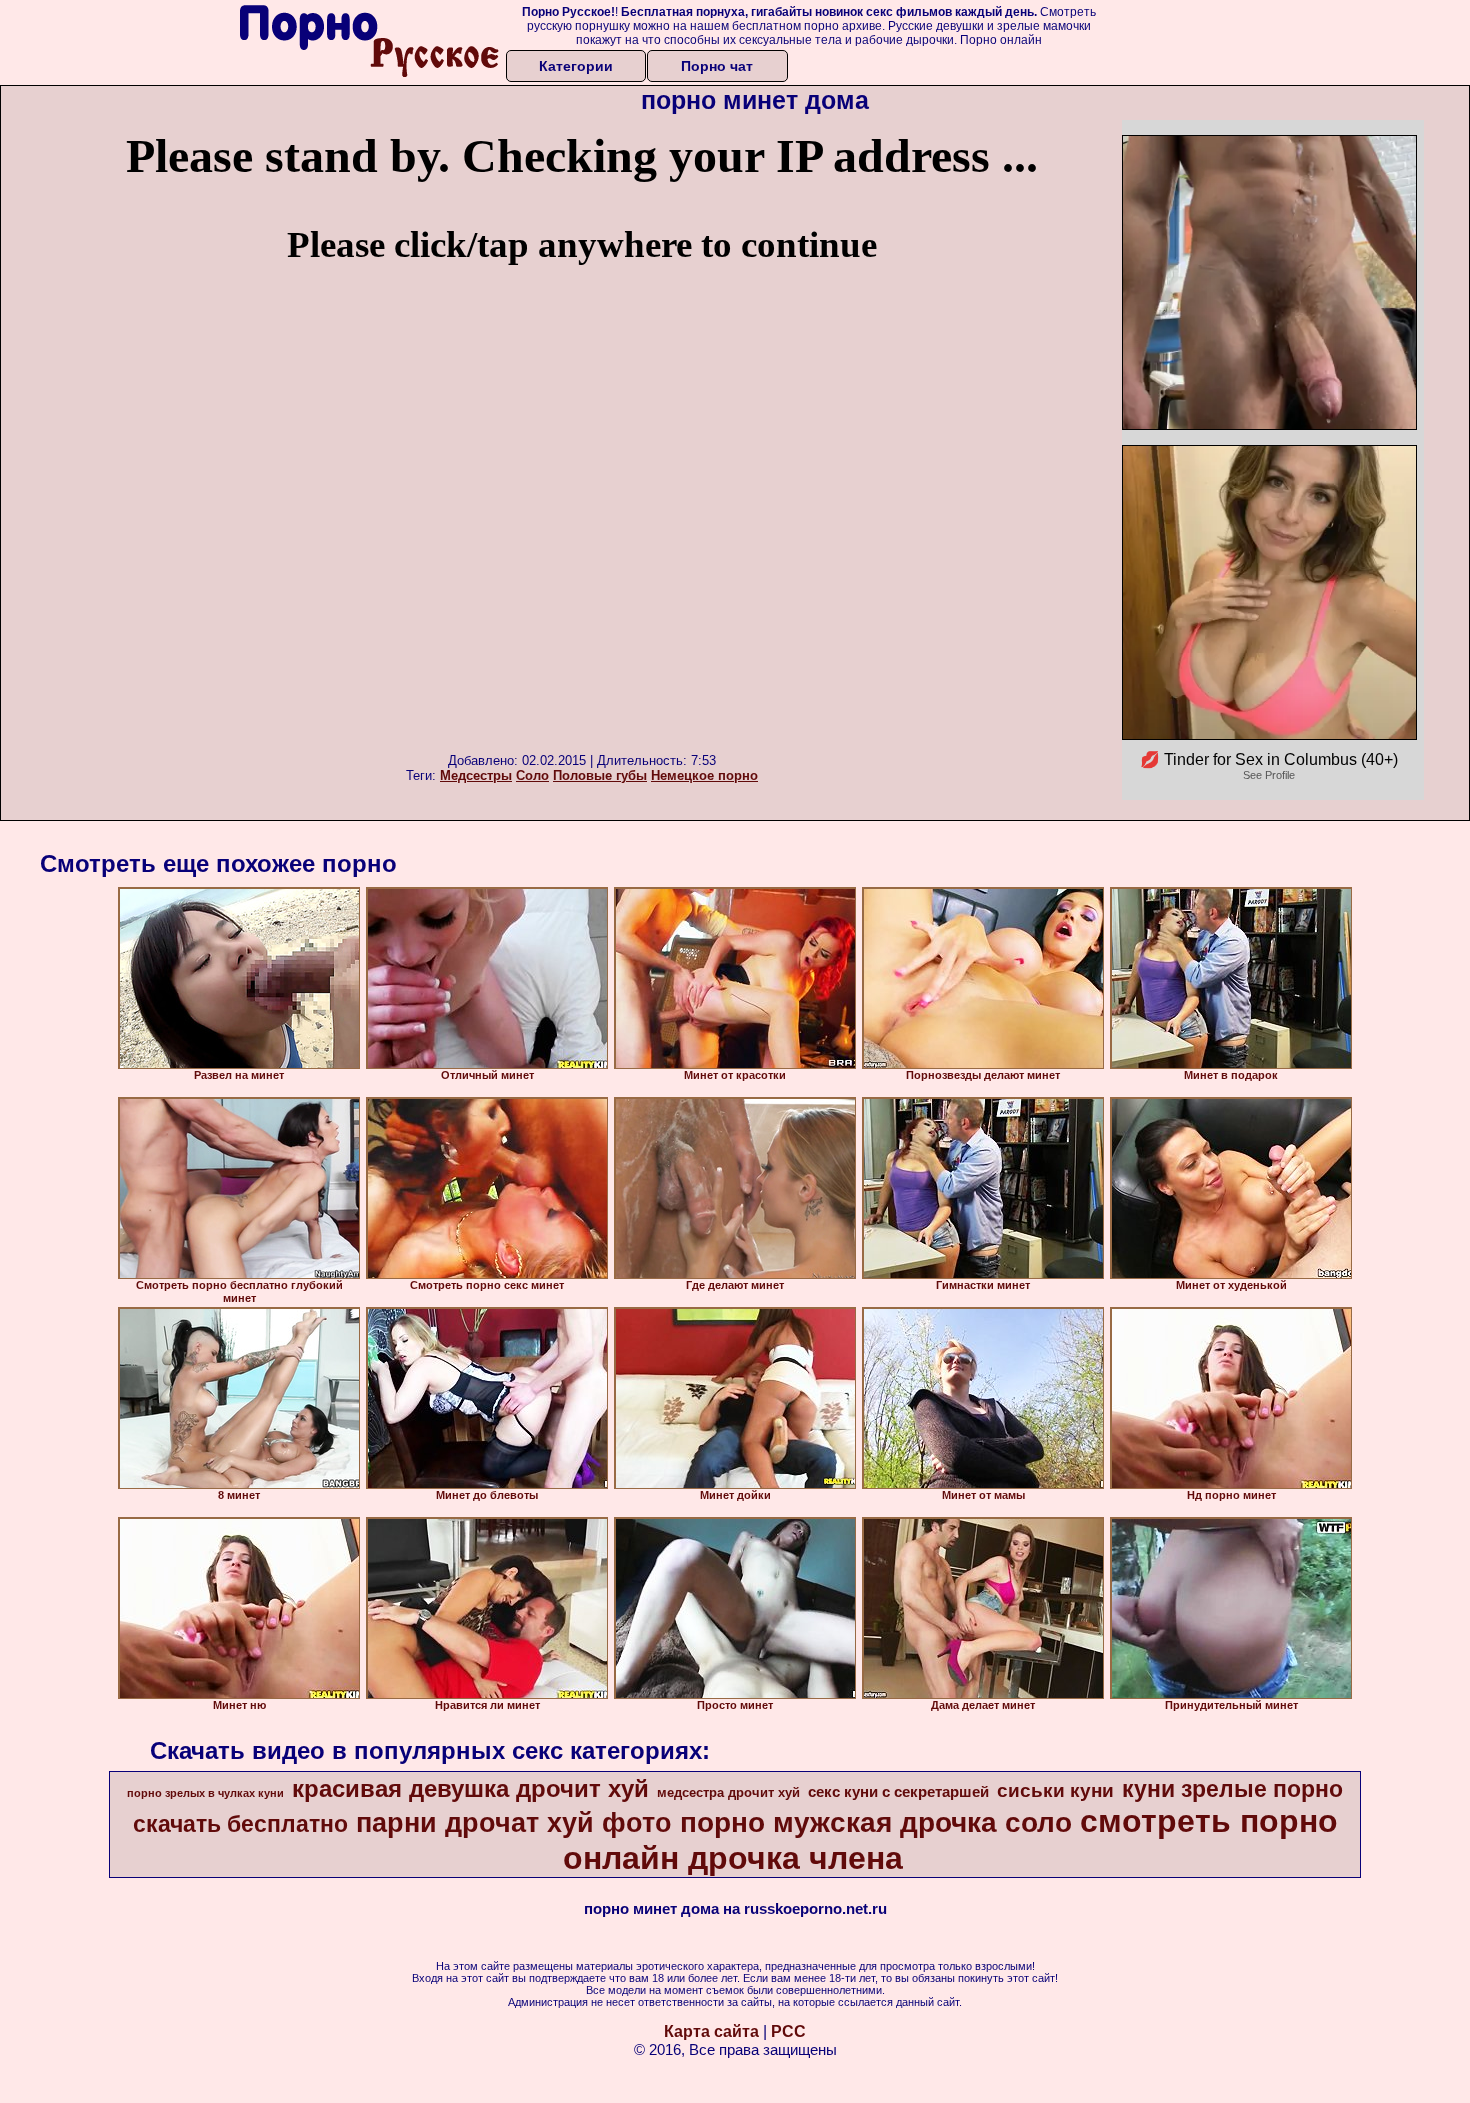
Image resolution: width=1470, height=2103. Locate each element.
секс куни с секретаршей (898, 1792)
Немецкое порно (704, 775)
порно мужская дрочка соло (876, 1822)
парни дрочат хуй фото (514, 1823)
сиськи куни (1055, 1790)
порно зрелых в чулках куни (205, 1793)
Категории (576, 66)
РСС (788, 2031)
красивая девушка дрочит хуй (470, 1788)
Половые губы (600, 775)
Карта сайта (711, 2031)
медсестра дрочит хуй (728, 1792)
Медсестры (476, 775)
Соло (532, 775)
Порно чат (717, 66)
